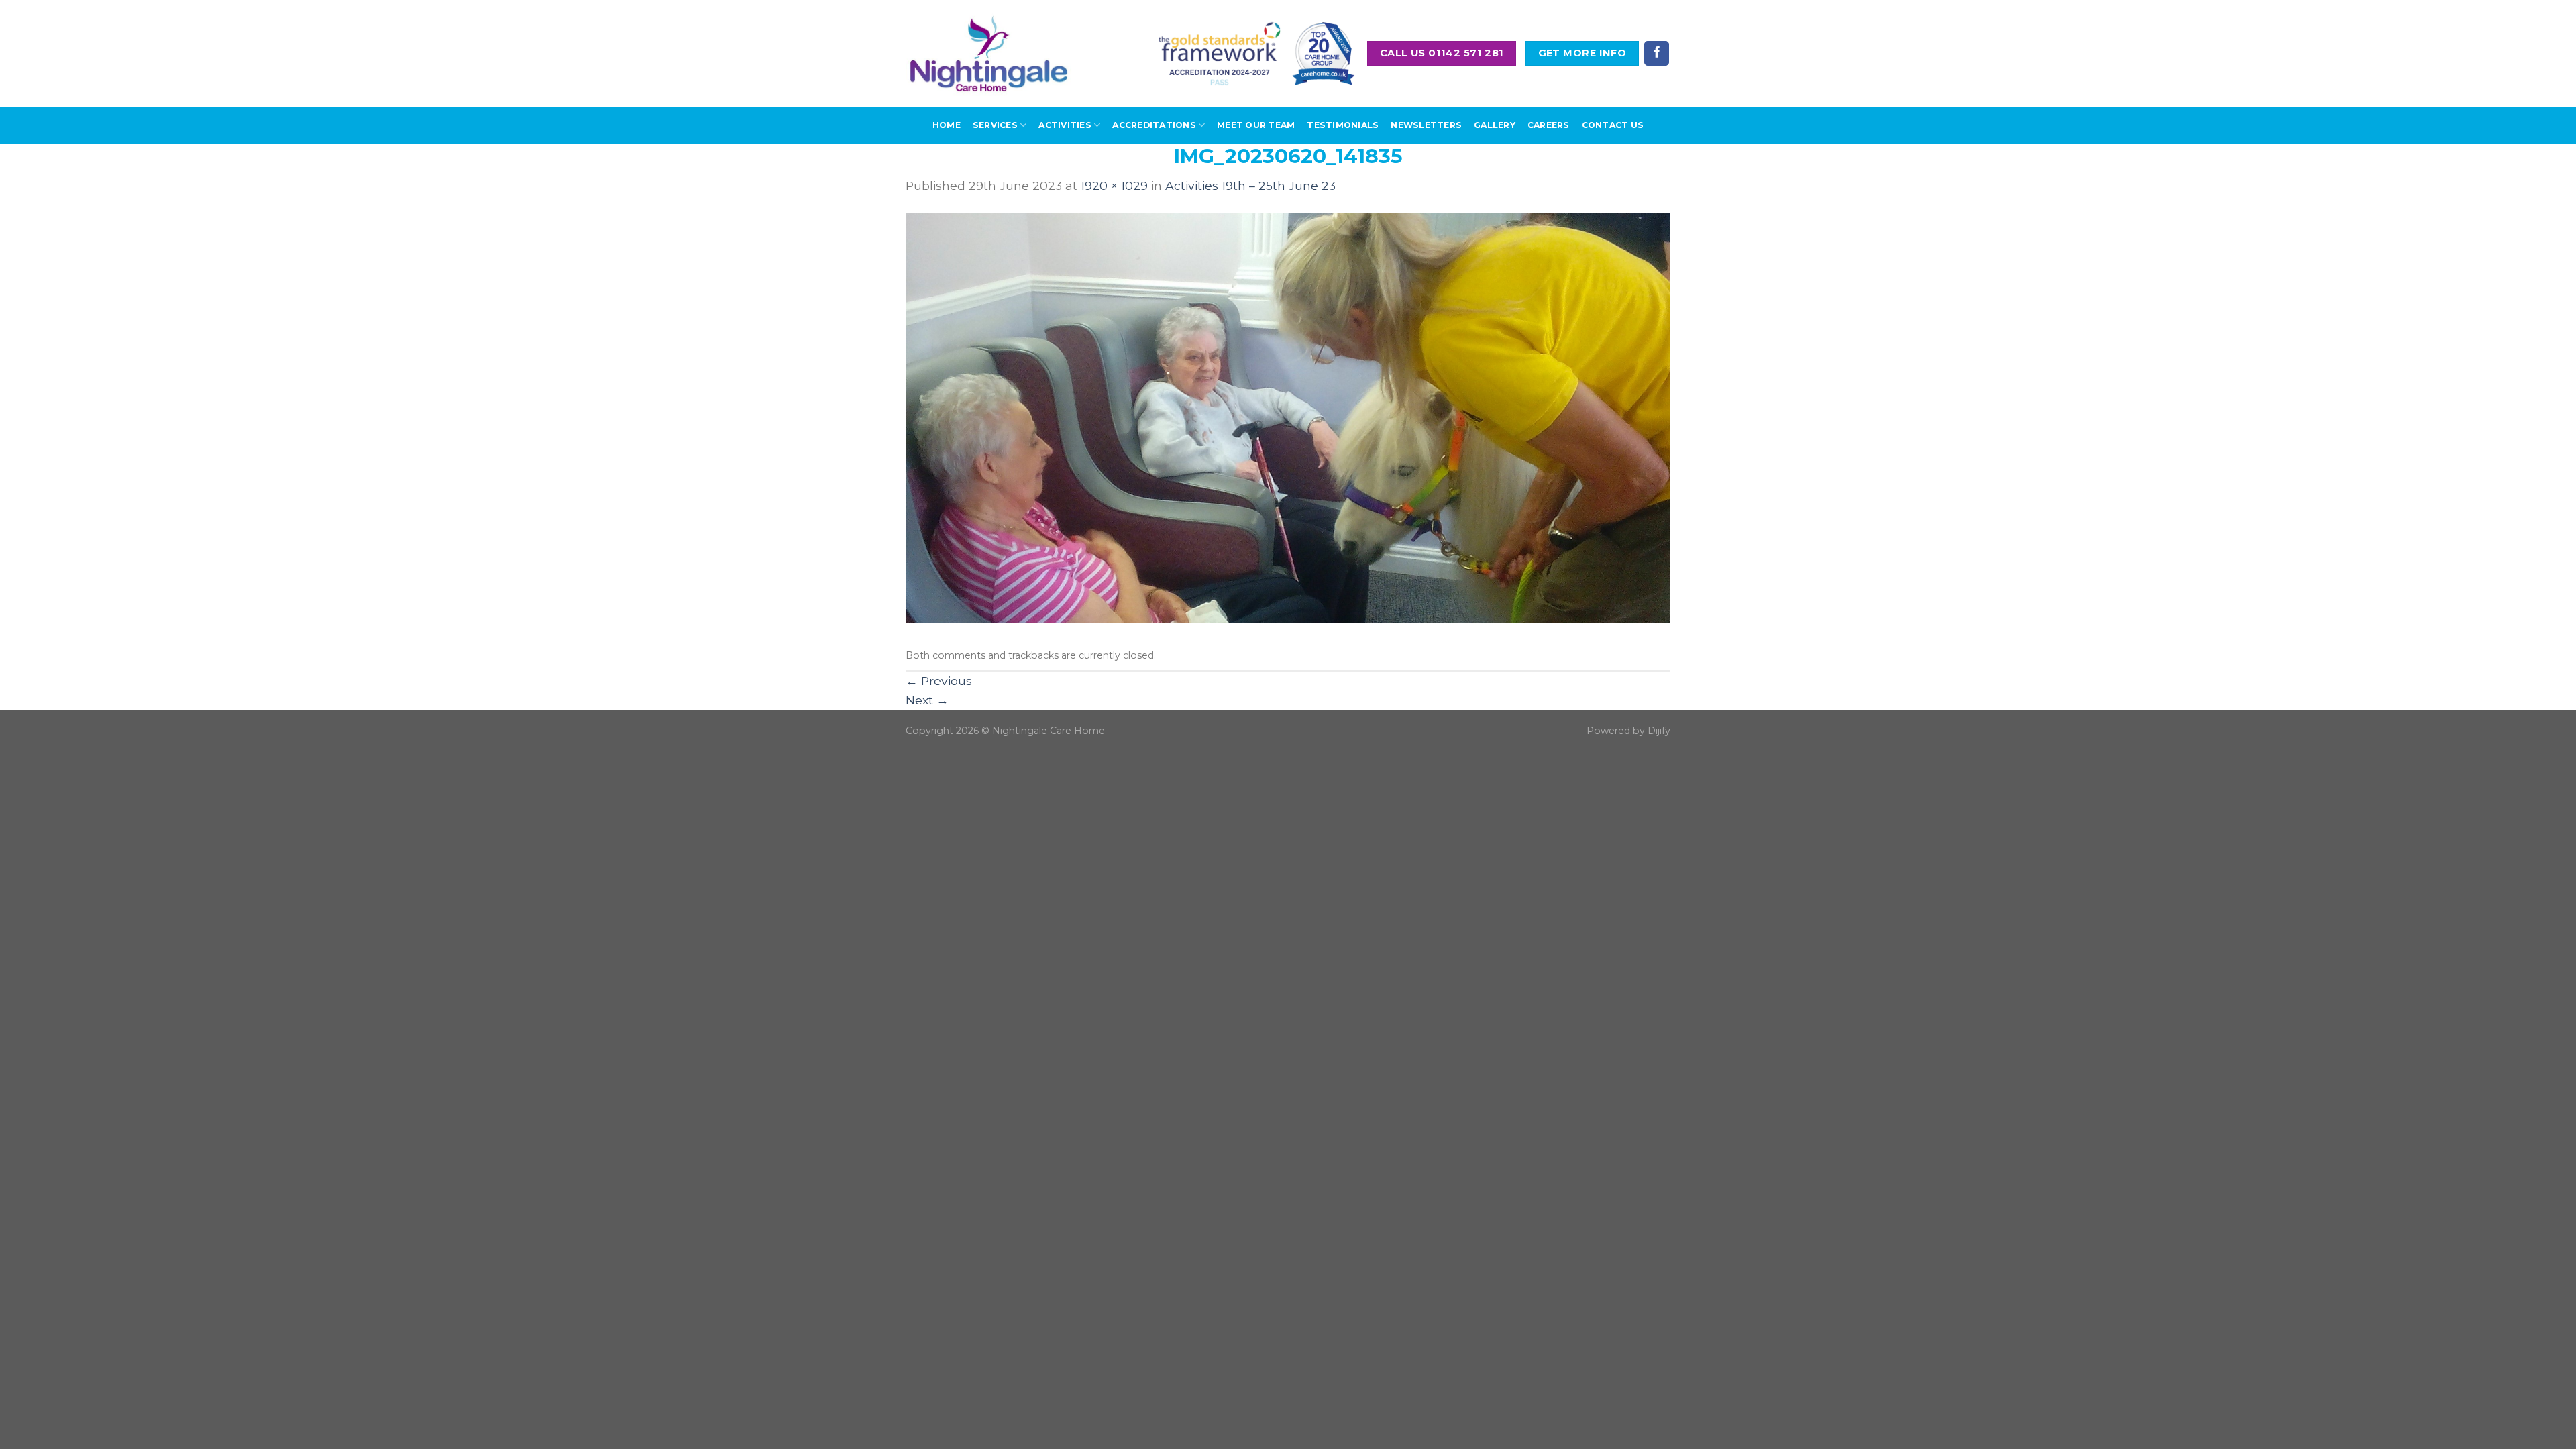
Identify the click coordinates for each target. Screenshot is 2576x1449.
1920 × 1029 (1114, 185)
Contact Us (1613, 125)
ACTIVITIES (1065, 125)
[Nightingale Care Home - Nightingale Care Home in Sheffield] (989, 53)
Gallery (1495, 125)
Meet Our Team (1256, 125)
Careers (1549, 125)
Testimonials (1343, 125)
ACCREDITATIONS (1154, 125)
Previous (939, 681)
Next (927, 700)
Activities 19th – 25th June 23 (1250, 185)
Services (995, 125)
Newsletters (1426, 125)
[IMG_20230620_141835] (1288, 417)
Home (947, 125)
